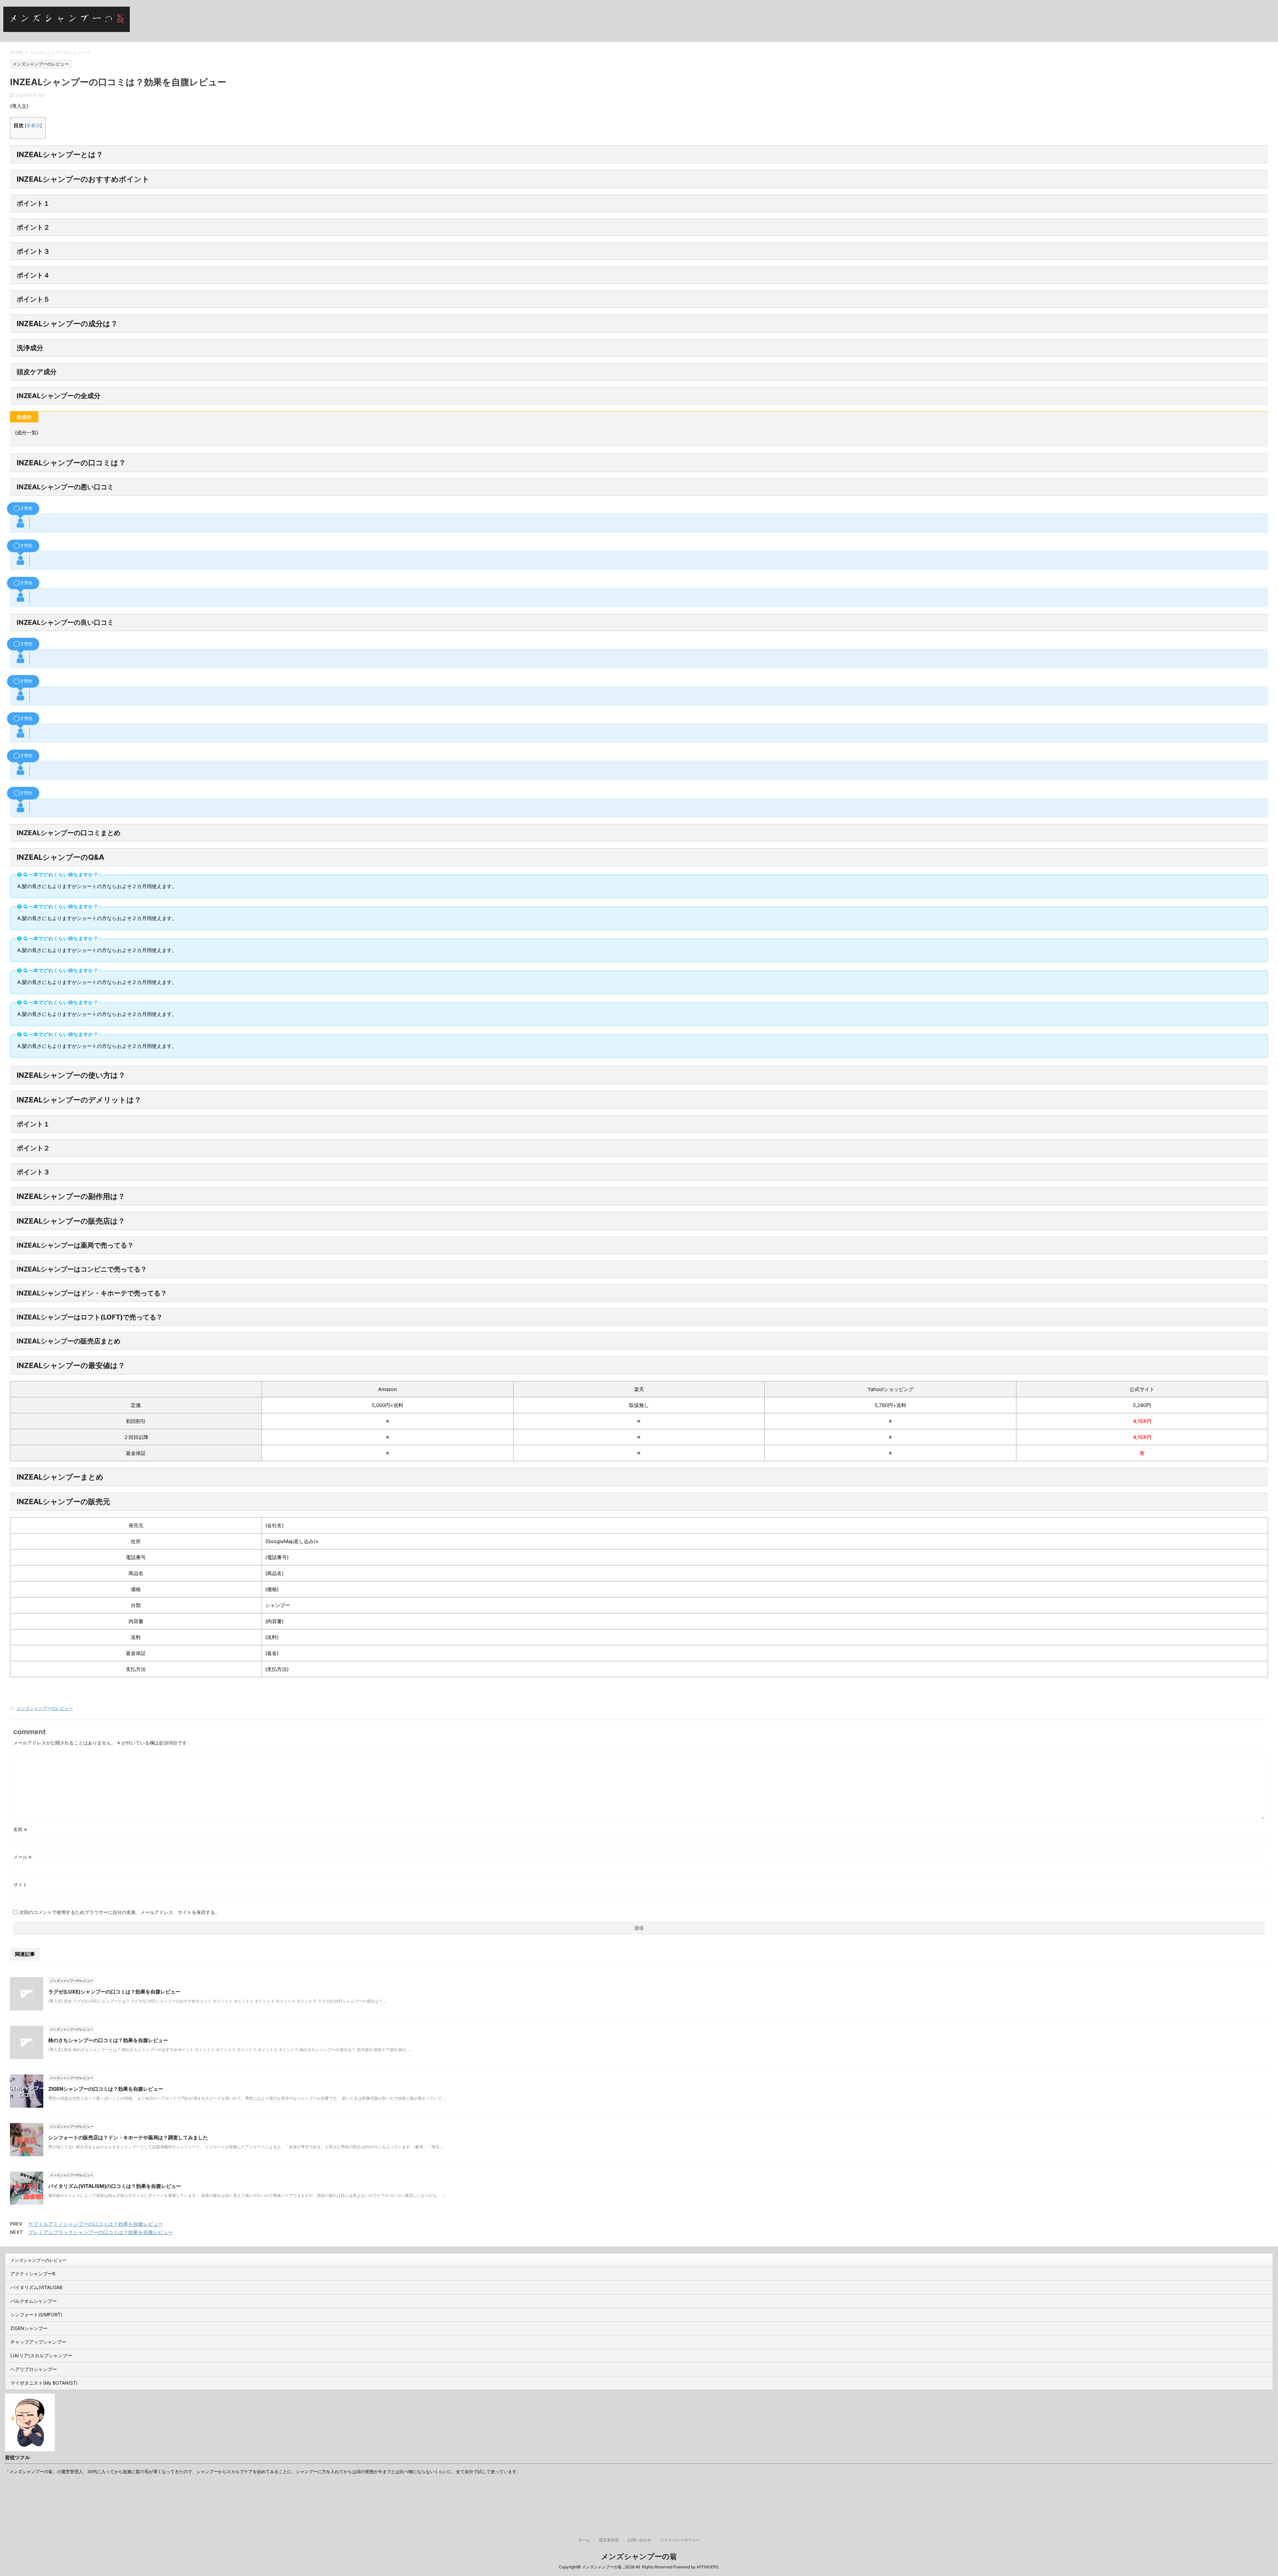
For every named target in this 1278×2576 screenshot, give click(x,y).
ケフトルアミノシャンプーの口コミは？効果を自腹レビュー (96, 2224)
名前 (20, 1829)
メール (22, 1857)
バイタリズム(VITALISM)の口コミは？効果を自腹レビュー (115, 2186)
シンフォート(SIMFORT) (36, 2315)
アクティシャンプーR (33, 2274)
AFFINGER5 (707, 2567)
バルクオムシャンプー (34, 2301)
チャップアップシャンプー (38, 2342)
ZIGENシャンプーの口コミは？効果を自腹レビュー (106, 2089)
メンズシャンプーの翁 (639, 2556)
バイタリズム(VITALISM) (36, 2287)
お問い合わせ (639, 2540)
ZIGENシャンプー (29, 2328)
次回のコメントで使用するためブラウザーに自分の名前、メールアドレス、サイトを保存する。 (119, 1912)
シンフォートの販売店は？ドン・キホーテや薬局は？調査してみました (128, 2137)
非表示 (33, 125)
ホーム (584, 2540)
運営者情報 (609, 2540)
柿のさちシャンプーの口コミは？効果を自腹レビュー (108, 2040)
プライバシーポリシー (680, 2540)
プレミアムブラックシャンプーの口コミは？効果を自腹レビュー (101, 2232)
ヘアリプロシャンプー (34, 2369)
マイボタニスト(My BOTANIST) (44, 2383)
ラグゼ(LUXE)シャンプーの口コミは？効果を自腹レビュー (114, 1992)
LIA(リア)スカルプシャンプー (41, 2355)
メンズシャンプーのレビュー (45, 1708)
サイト (20, 1884)
